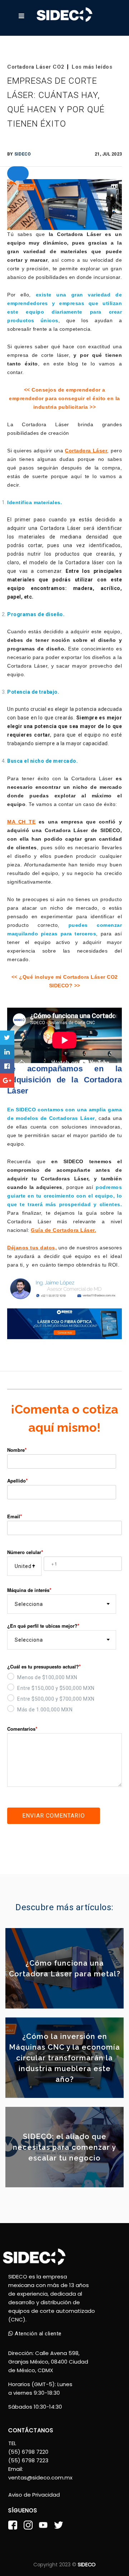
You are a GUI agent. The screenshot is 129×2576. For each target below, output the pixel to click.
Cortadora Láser (86, 451)
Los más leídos (92, 67)
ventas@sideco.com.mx (40, 2477)
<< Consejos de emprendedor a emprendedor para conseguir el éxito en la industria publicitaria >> (64, 398)
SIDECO (23, 154)
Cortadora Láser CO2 (36, 67)
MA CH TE (21, 822)
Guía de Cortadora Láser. (63, 1230)
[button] (18, 173)
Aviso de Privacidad (34, 2495)
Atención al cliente (37, 2334)
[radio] (64, 1676)
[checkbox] (64, 1692)
